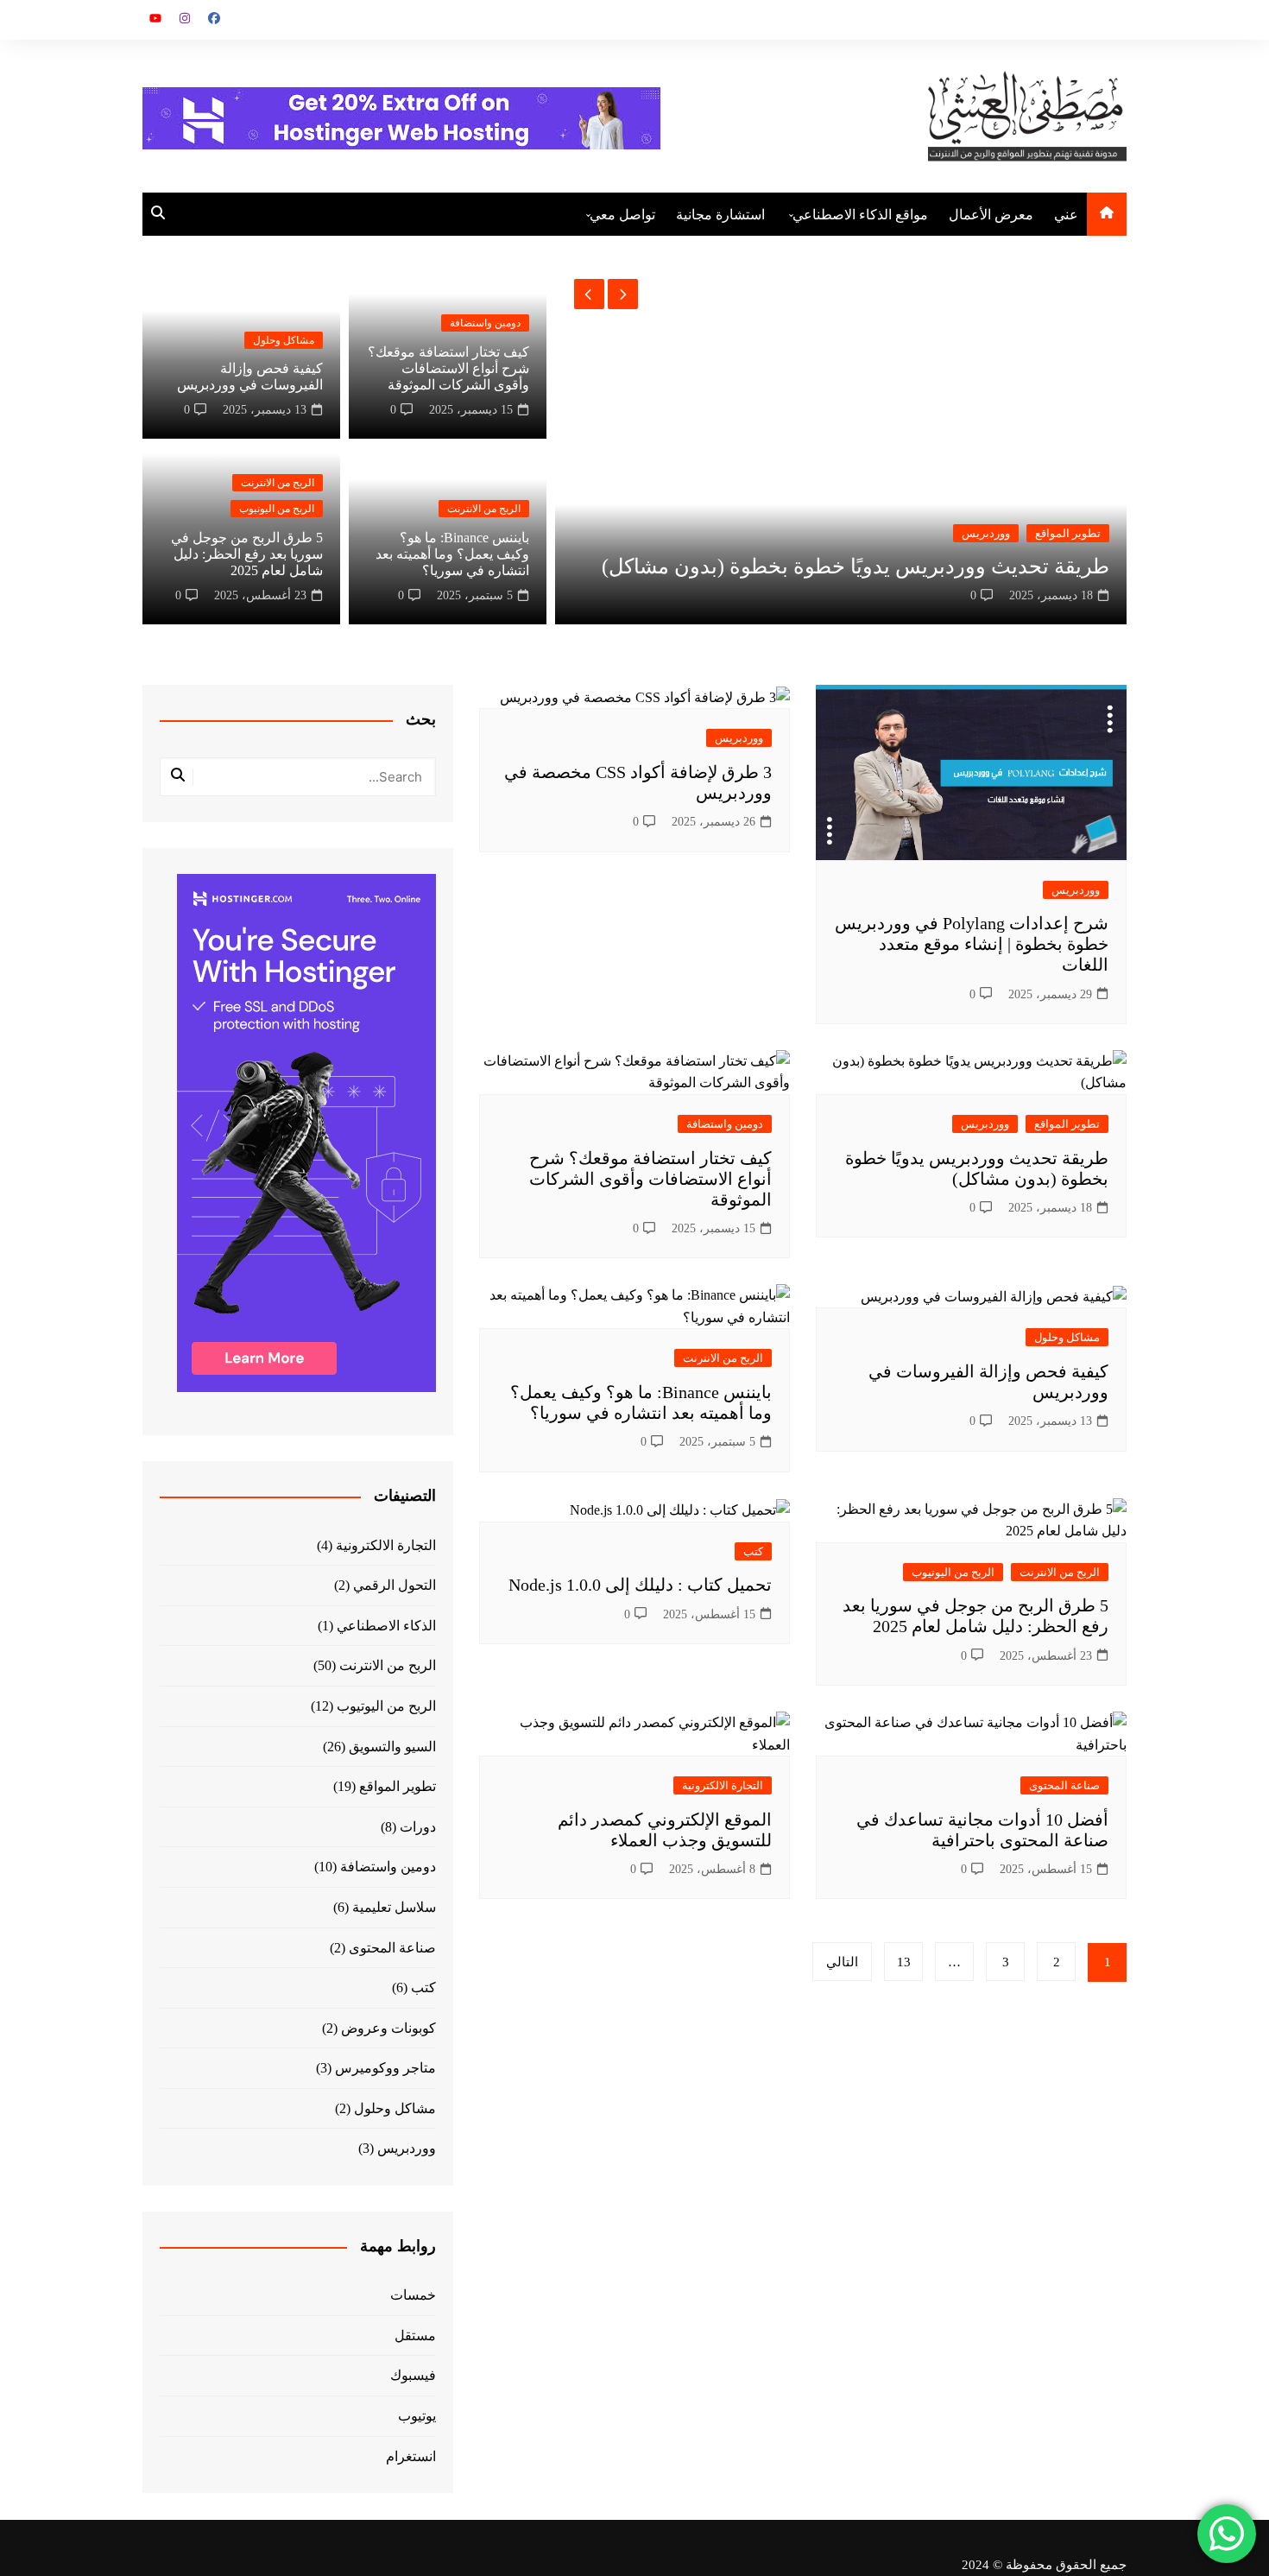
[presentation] (589, 294)
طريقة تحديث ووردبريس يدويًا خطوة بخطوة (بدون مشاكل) (855, 566)
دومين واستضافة (485, 323)
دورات (418, 1827)
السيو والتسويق (392, 1747)
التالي (842, 1962)
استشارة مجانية (720, 215)
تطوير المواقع (1068, 533)
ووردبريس (986, 533)
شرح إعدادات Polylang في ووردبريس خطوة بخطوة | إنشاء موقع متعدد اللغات (972, 944)
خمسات (413, 2295)
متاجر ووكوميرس (385, 2068)
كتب (753, 1551)
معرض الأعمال (991, 215)
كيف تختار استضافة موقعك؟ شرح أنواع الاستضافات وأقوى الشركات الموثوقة (448, 368)
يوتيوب (417, 2416)
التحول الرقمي (395, 1585)
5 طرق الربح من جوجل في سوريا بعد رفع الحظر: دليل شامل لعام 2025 (247, 554)
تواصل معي (622, 215)
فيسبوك (413, 2375)
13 (904, 1962)
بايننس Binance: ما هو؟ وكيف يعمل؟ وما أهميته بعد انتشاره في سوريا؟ (452, 554)
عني (1066, 215)
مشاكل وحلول (284, 340)
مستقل (415, 2335)
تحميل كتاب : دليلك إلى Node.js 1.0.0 (640, 1585)
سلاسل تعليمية (394, 1907)
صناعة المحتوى (1064, 1785)
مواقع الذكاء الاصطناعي (860, 215)
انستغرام (411, 2456)
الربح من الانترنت (484, 509)
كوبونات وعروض (388, 2028)
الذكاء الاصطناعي (386, 1626)
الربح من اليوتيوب (277, 509)
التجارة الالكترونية (723, 1785)
